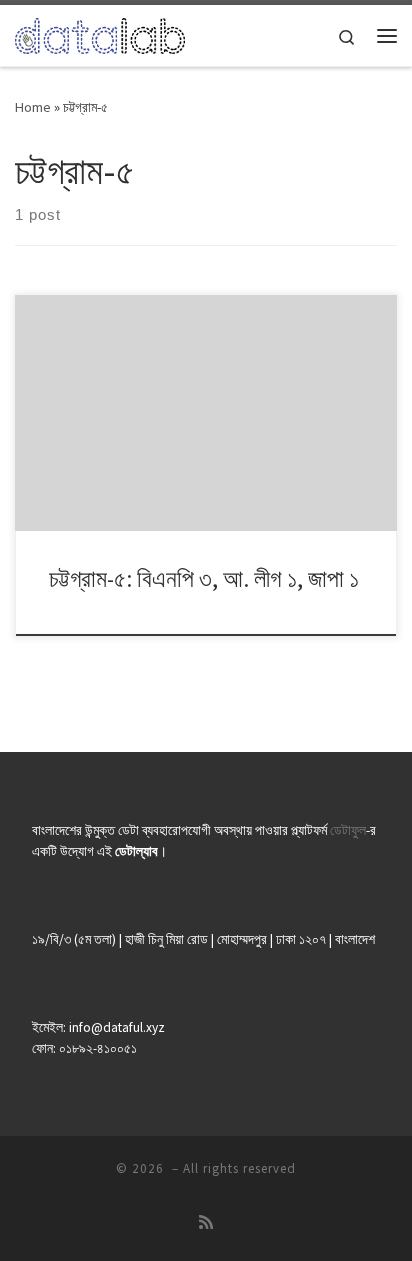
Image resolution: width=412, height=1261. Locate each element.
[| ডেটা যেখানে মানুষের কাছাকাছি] (100, 33)
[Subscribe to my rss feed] (206, 1222)
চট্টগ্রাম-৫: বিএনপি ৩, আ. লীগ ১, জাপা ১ (204, 578)
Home (33, 107)
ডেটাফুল (348, 830)
